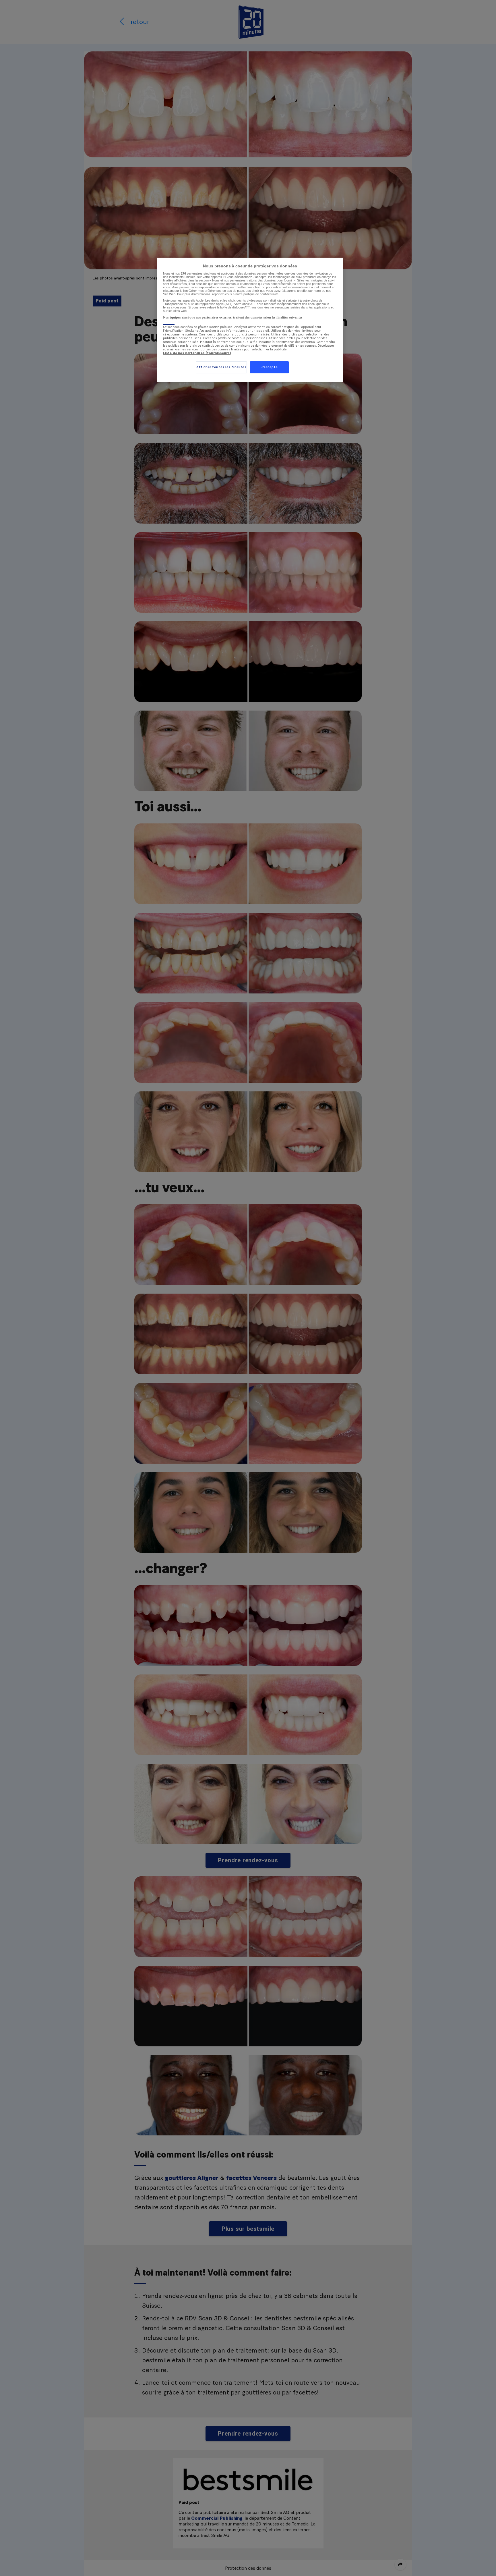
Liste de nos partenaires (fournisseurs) (197, 353)
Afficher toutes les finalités (221, 367)
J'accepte (269, 367)
